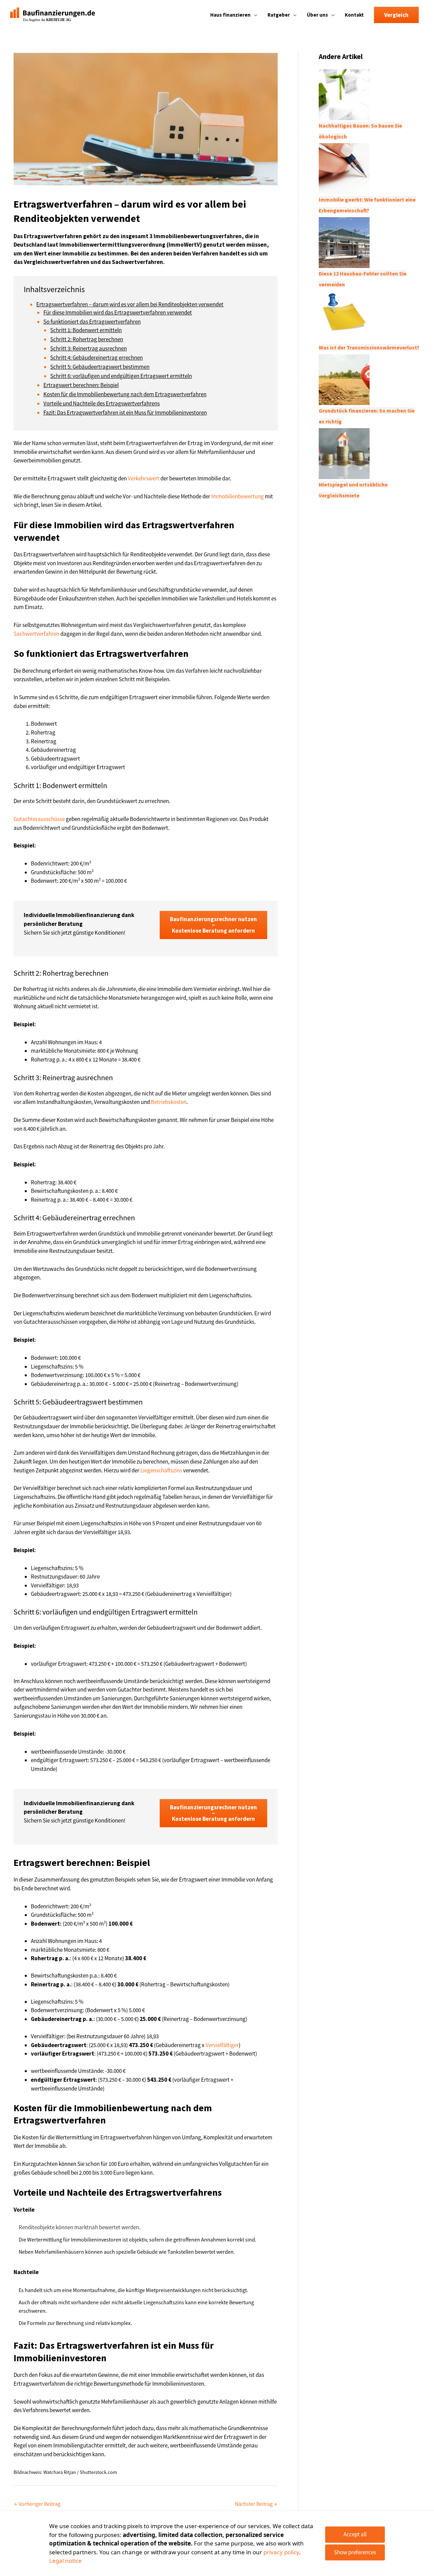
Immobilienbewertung (238, 496)
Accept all (355, 2534)
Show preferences (355, 2552)
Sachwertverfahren (36, 634)
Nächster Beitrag (256, 2504)
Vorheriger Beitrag (37, 2504)
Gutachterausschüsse (39, 819)
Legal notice (65, 2561)
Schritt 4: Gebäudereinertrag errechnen (96, 358)
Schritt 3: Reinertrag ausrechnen (88, 348)
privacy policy (281, 2552)
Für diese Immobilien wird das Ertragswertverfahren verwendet (118, 312)
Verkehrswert (144, 478)
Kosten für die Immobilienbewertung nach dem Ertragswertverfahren (125, 394)
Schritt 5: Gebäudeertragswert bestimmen (100, 367)
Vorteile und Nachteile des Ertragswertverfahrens (102, 403)
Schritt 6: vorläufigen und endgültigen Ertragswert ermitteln (121, 376)
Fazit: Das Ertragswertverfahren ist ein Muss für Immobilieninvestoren (125, 413)
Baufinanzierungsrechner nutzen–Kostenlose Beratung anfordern (213, 925)
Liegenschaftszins (161, 1470)
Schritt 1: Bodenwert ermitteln (86, 330)
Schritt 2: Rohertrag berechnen (87, 339)
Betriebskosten (169, 1102)
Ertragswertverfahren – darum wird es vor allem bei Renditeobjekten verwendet (130, 304)
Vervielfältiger (222, 2045)
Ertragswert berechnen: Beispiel (81, 385)
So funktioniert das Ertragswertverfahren (92, 322)
